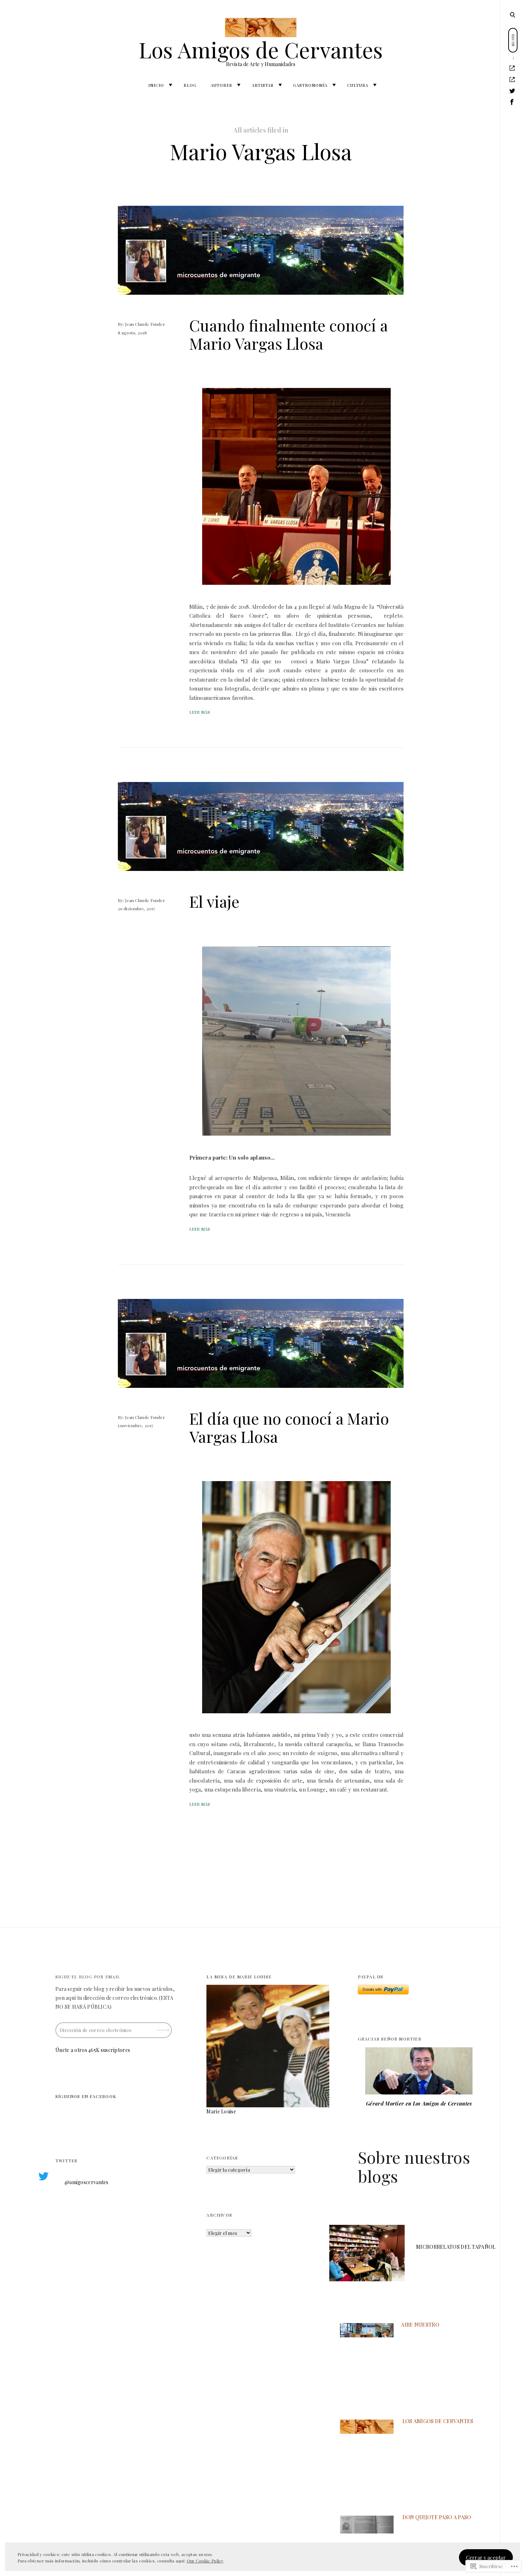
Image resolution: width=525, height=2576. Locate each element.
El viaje (214, 901)
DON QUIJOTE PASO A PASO (437, 2517)
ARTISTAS (263, 85)
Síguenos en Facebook (86, 2096)
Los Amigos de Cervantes (261, 49)
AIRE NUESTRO (420, 2325)
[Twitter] (512, 91)
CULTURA (358, 85)
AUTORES (221, 85)
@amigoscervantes (87, 2182)
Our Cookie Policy (205, 2561)
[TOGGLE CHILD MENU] (170, 85)
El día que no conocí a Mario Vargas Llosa (289, 1427)
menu (513, 14)
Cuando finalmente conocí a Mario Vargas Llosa (288, 334)
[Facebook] (512, 102)
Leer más (200, 712)
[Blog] (512, 80)
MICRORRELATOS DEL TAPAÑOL (456, 2247)
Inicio (156, 85)
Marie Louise (221, 2111)
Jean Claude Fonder (145, 324)
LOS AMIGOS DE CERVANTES (438, 2421)
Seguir (164, 2027)
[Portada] (512, 68)
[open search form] (512, 15)
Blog (190, 85)
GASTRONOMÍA (310, 85)
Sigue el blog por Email (88, 1977)
